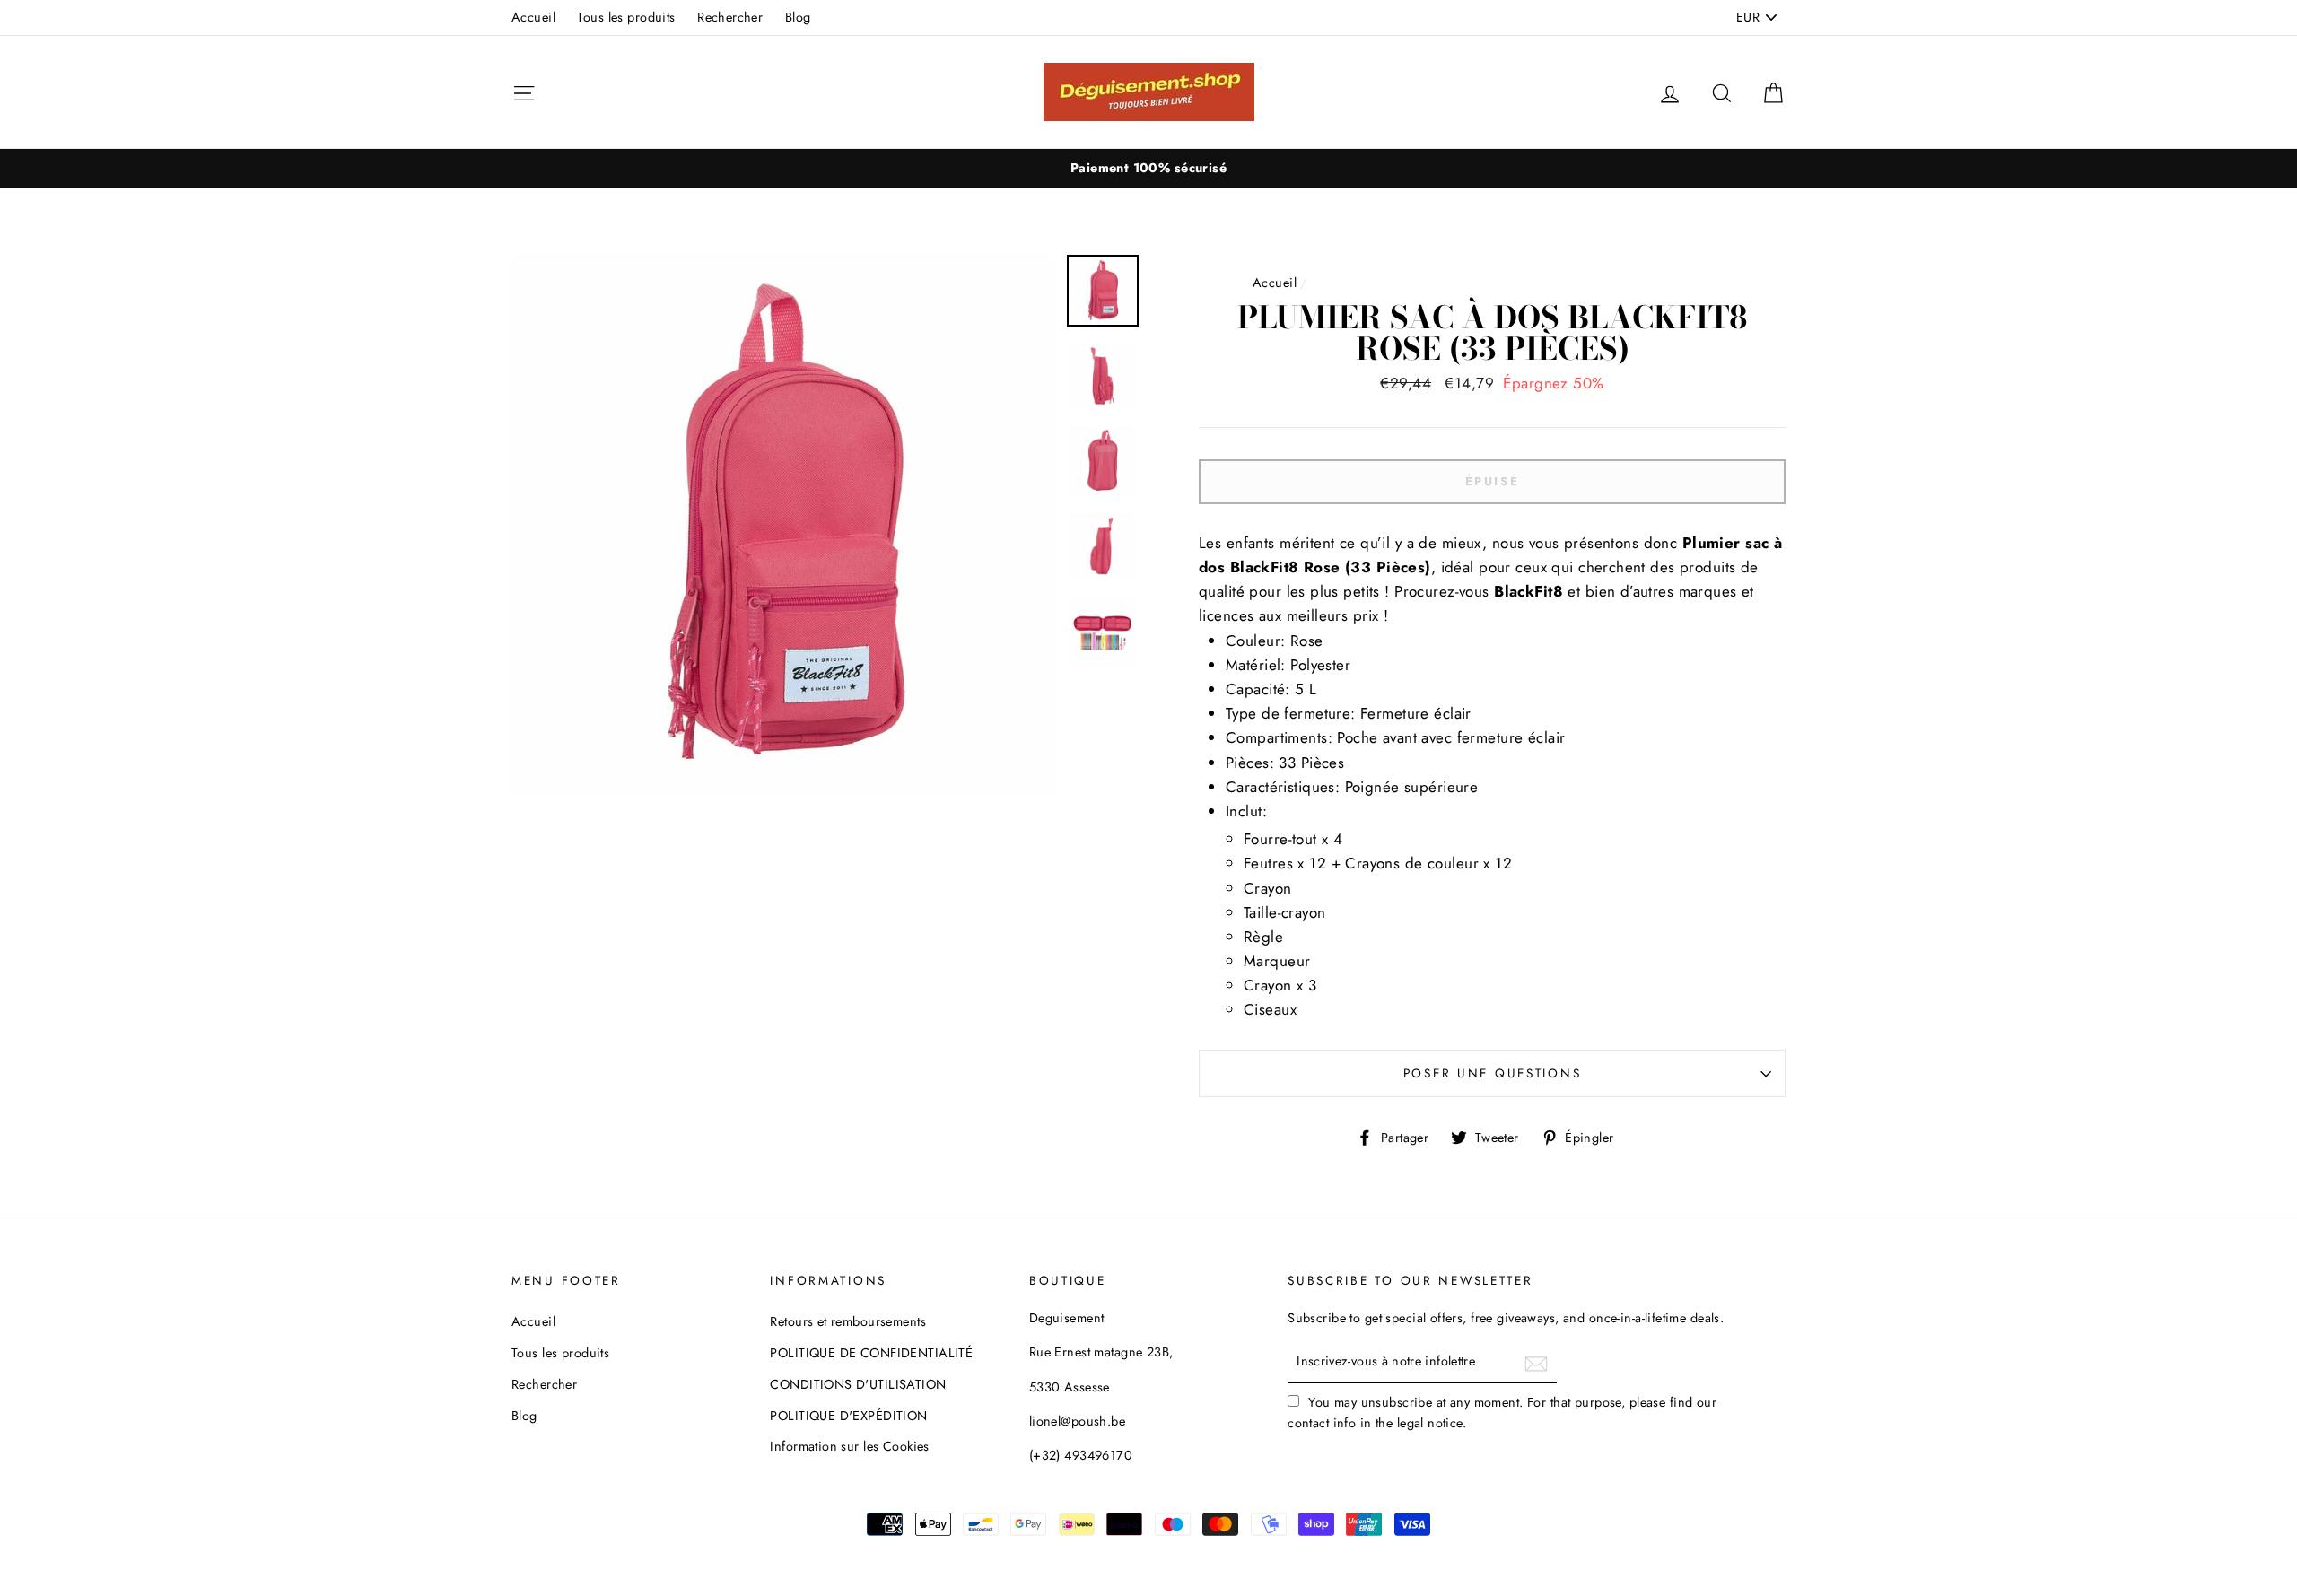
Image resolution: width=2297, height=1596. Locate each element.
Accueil (533, 17)
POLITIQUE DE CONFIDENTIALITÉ (871, 1353)
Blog (798, 17)
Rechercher (730, 17)
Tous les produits (626, 17)
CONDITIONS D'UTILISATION (858, 1384)
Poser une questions (1493, 1073)
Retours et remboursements (848, 1321)
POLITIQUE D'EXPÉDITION (848, 1416)
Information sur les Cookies (849, 1446)
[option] (1148, 168)
